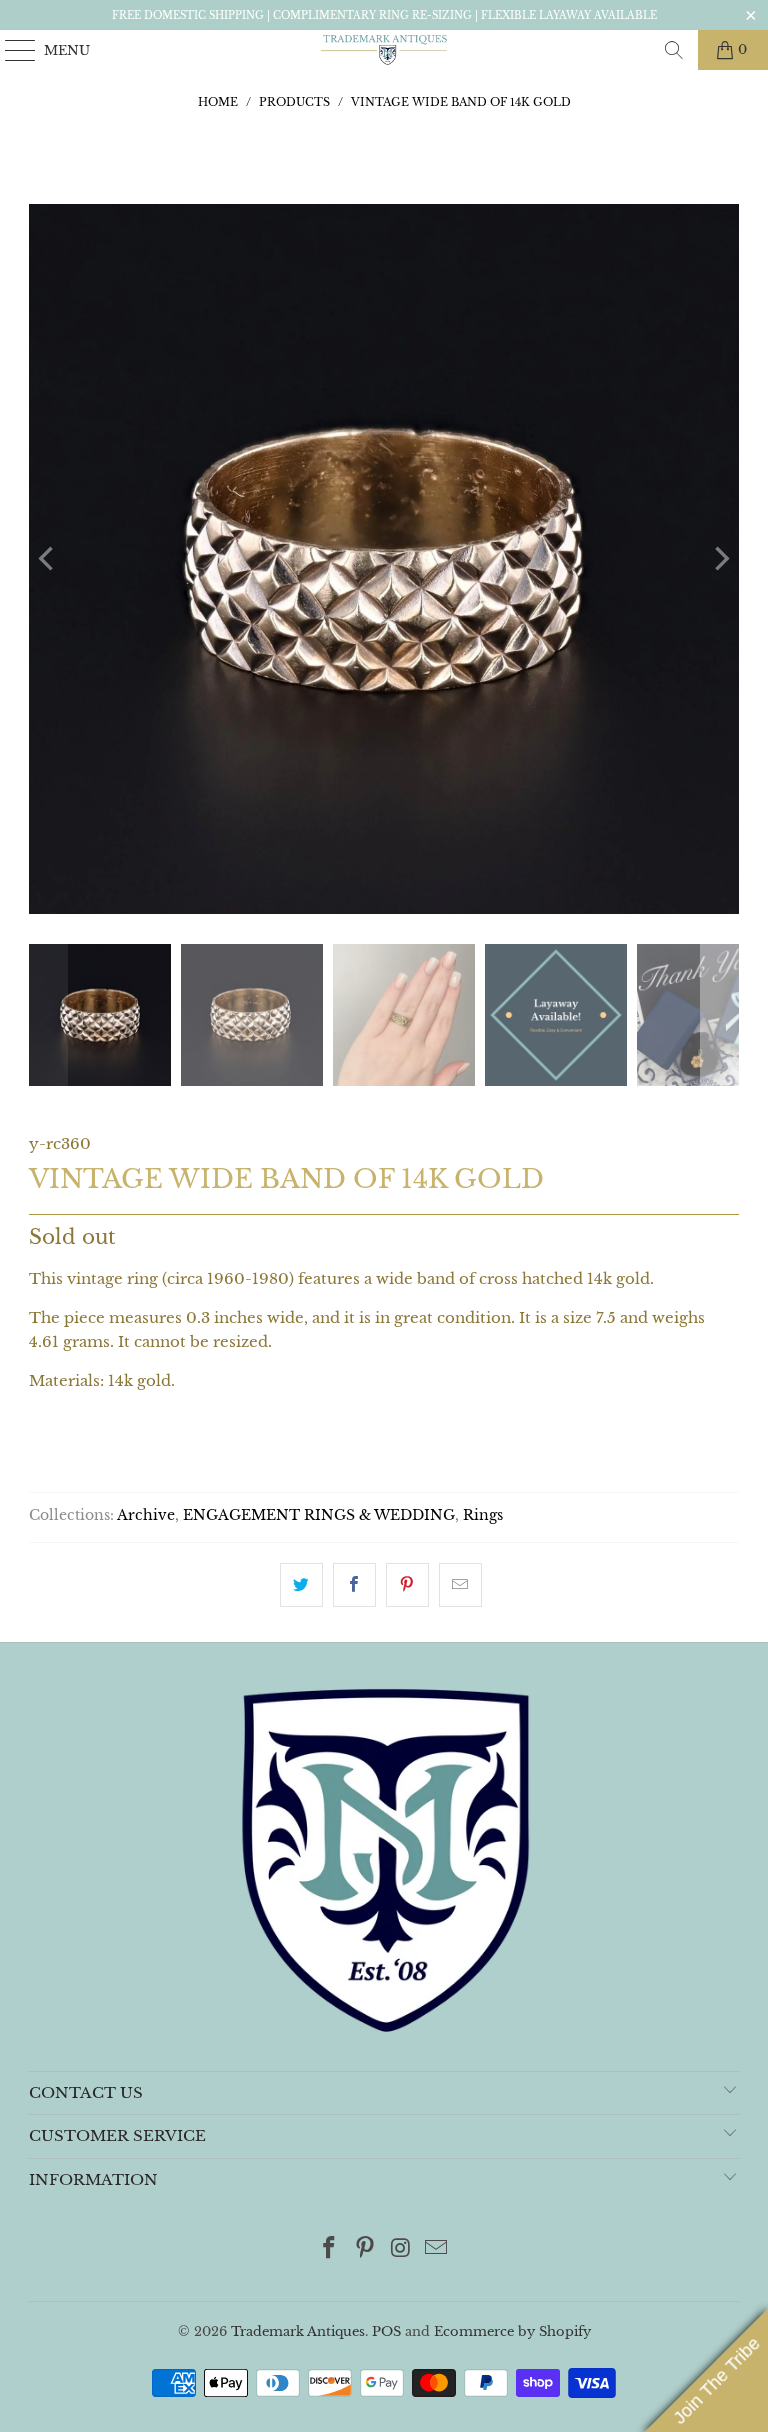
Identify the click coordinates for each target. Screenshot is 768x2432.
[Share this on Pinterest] (407, 1585)
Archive (146, 1515)
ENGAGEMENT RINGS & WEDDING (319, 1515)
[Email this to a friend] (460, 1585)
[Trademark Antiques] (384, 50)
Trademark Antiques (298, 2331)
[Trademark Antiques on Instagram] (401, 2249)
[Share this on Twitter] (301, 1585)
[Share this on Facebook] (354, 1585)
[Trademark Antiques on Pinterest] (365, 2249)
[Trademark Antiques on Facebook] (330, 2249)
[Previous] (48, 559)
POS (386, 2331)
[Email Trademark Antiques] (437, 2249)
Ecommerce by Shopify (512, 2331)
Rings (483, 1515)
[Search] (674, 50)
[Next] (720, 559)
